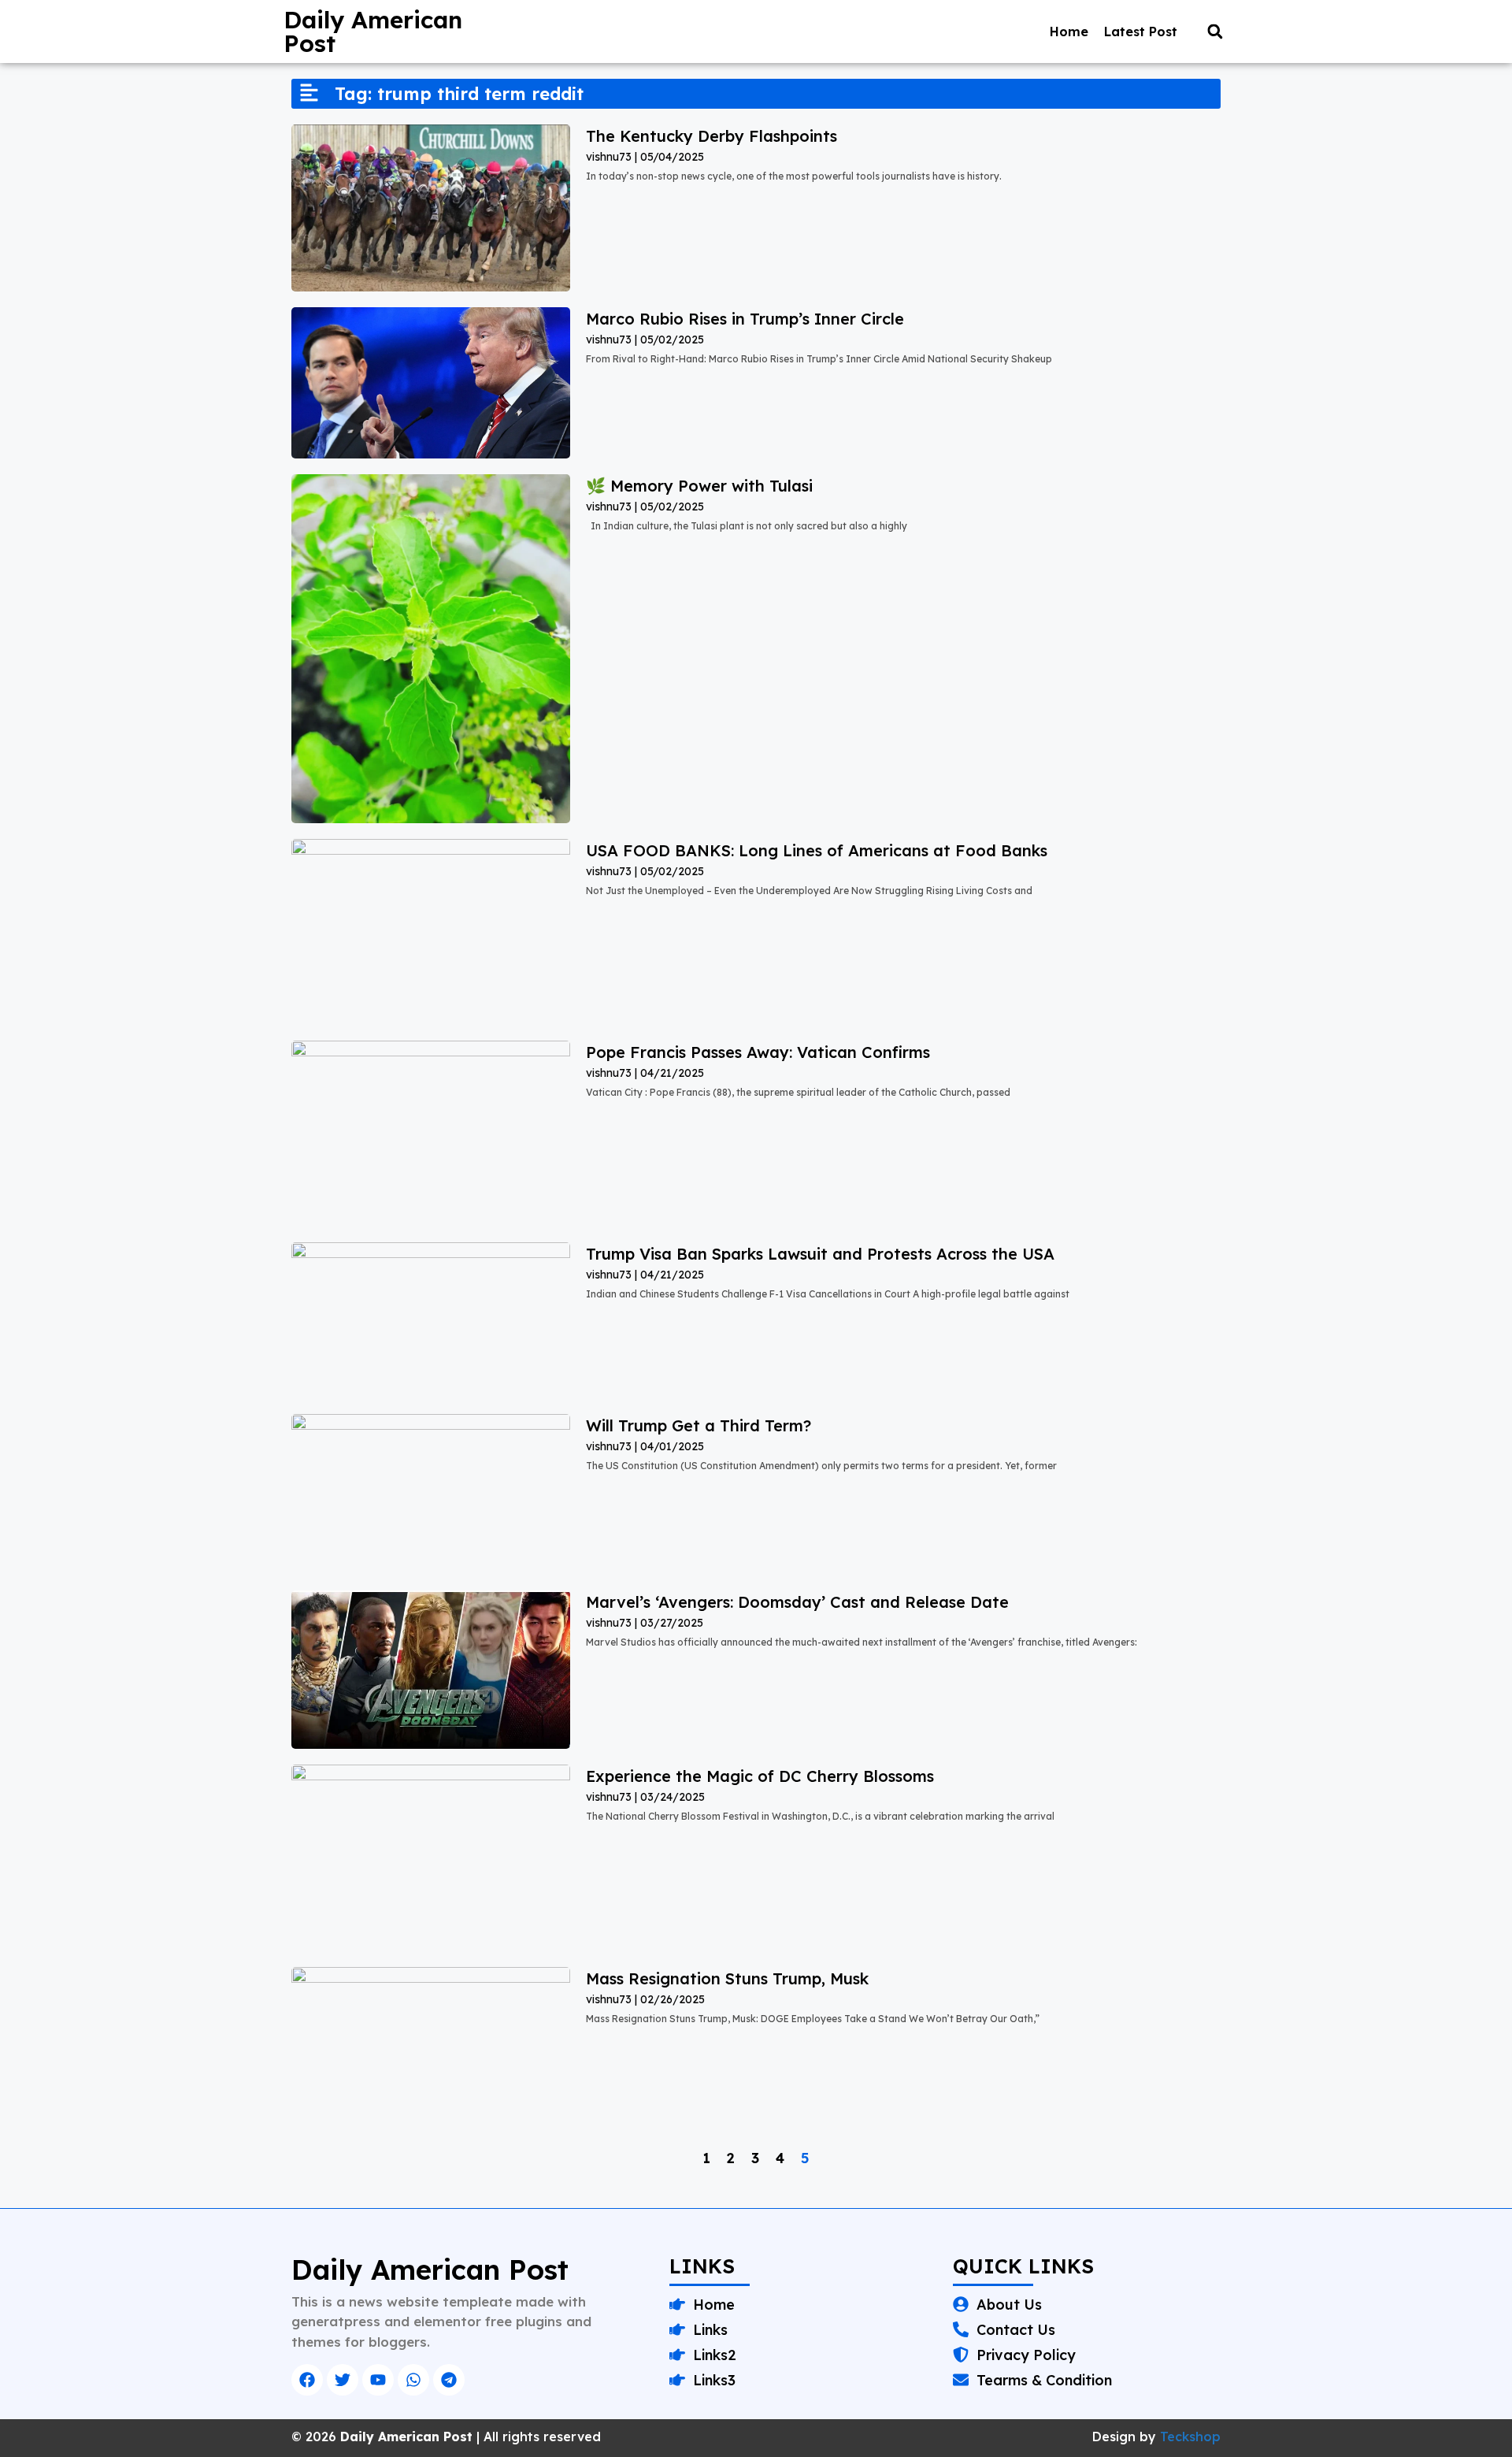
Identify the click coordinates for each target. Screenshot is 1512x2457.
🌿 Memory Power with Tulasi (702, 486)
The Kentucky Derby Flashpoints (712, 136)
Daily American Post (373, 32)
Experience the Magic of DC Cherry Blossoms (760, 1776)
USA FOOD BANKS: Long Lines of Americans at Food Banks (817, 850)
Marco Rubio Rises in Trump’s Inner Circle (745, 319)
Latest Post (1141, 32)
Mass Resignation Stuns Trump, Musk (727, 1978)
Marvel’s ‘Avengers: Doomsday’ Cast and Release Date (797, 1602)
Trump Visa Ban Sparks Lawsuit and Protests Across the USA (820, 1254)
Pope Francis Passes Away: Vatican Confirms (758, 1052)
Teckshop (1190, 2437)
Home (1069, 32)
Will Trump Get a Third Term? (699, 1425)
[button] (1215, 32)
